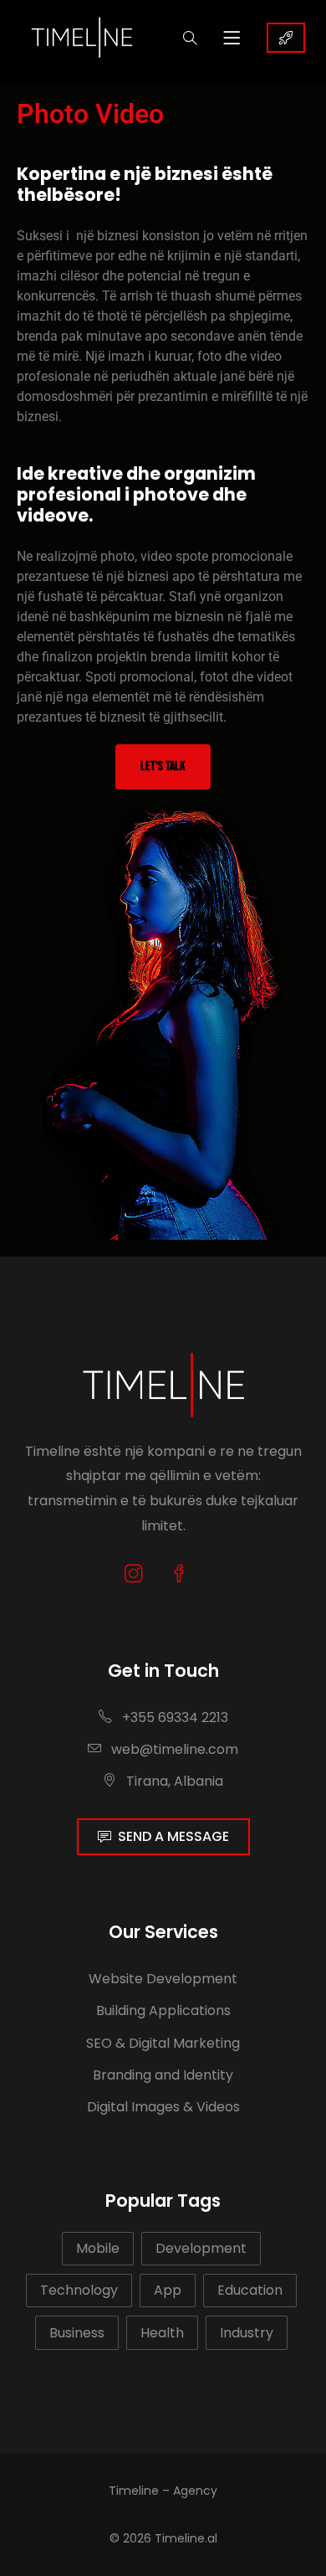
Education (250, 2290)
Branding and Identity (163, 2075)
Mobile (98, 2248)
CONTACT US (286, 38)
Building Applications (163, 2010)
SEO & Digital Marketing (163, 2043)
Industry (247, 2333)
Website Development (163, 1979)
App (168, 2290)
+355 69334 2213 (173, 1717)
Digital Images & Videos (163, 2107)
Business (77, 2333)
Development (201, 2248)
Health (162, 2333)
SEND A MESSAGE (173, 1836)
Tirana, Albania (173, 1781)
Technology (79, 2290)
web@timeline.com (175, 1749)
